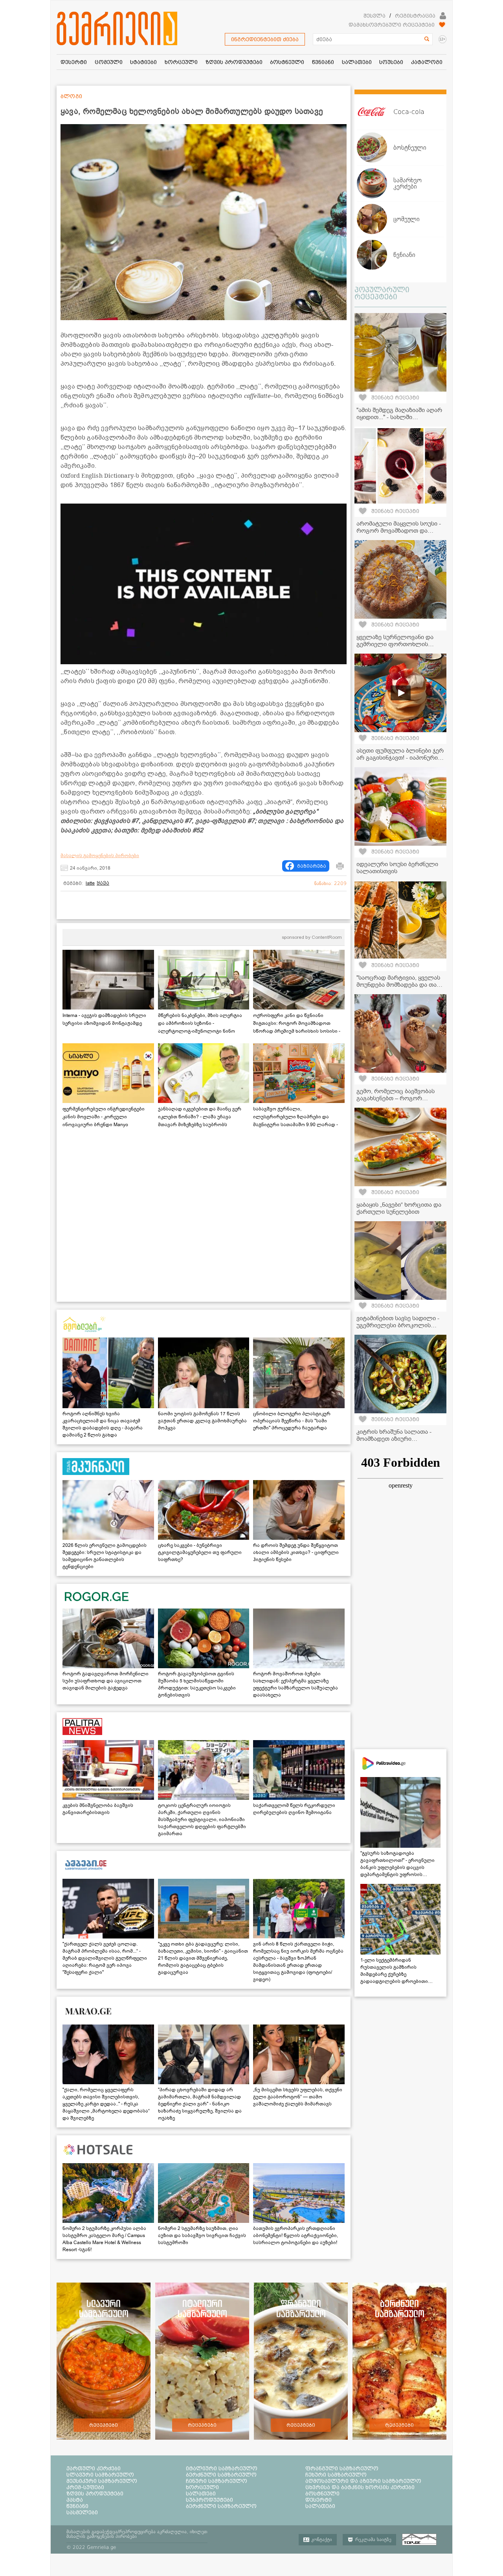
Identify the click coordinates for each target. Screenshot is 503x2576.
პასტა (75, 2500)
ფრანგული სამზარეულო (342, 2468)
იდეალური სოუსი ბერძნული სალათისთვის (397, 868)
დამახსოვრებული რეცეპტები (392, 25)
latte (90, 883)
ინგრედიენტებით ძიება (265, 39)
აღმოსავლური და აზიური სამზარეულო (363, 2481)
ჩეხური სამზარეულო (336, 2475)
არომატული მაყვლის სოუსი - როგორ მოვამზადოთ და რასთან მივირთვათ (399, 531)
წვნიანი (77, 2506)
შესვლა (374, 16)
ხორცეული (202, 2487)
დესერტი (319, 2500)
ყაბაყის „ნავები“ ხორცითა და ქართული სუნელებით (399, 1208)
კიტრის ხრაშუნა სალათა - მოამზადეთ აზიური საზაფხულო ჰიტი (394, 1439)
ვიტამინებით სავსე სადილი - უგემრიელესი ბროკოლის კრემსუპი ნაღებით (398, 1325)
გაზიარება (312, 866)
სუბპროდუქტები (209, 2500)
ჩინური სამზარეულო (217, 2481)
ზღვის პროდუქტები (95, 2494)
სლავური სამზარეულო (100, 2475)
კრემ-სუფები (85, 2487)
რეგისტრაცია (415, 16)
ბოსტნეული (322, 2494)
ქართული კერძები (94, 2468)
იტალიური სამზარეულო (222, 2468)
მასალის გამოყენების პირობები (100, 856)
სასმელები (82, 2512)
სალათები (201, 2494)
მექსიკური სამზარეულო (102, 2481)
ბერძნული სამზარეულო (221, 2475)
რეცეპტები (104, 2425)
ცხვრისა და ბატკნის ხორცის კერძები (360, 2487)
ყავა (103, 883)
